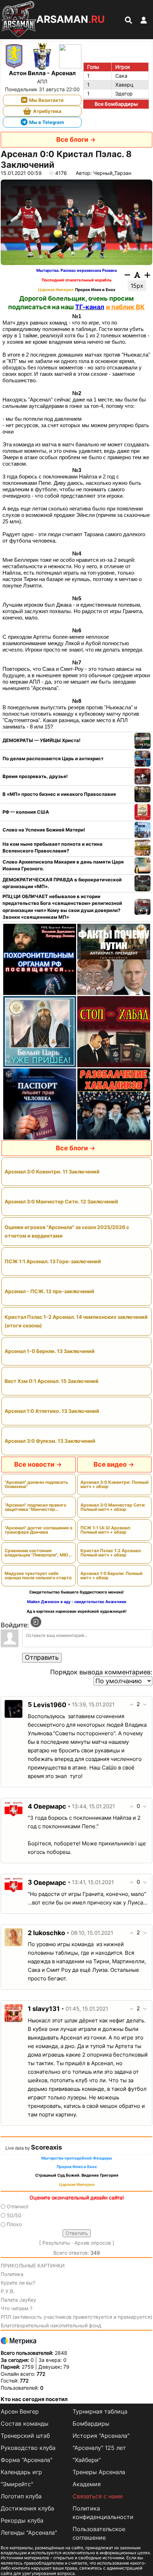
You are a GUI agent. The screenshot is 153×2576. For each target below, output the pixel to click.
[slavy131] (14, 2013)
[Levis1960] (14, 1708)
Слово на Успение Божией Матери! (44, 830)
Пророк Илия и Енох (95, 290)
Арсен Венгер (20, 2411)
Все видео (110, 1464)
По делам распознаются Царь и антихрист (53, 758)
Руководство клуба (28, 2448)
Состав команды (25, 2424)
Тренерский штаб (25, 2436)
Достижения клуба (27, 2508)
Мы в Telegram (47, 122)
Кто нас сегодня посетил (34, 2399)
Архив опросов (93, 2243)
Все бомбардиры (116, 104)
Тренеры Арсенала (99, 2472)
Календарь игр (21, 2472)
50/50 (14, 2215)
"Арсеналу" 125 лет (99, 2448)
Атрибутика (47, 111)
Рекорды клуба (22, 2520)
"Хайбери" (87, 2460)
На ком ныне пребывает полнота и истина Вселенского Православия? (52, 848)
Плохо (14, 2224)
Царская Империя (56, 290)
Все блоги (72, 139)
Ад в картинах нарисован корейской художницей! (77, 1611)
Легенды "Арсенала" (29, 2533)
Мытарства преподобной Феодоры (77, 2158)
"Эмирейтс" (17, 2484)
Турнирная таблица (100, 2411)
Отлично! (18, 2206)
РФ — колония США (26, 812)
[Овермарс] (14, 1810)
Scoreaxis (46, 2147)
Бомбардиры (91, 2424)
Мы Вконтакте (46, 100)
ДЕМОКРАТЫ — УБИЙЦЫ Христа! (41, 740)
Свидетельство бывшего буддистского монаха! (76, 1592)
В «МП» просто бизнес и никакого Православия (59, 794)
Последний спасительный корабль (76, 280)
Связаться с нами (98, 2496)
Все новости (34, 1464)
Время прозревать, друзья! (35, 776)
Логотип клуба (21, 2496)
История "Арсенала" (101, 2436)
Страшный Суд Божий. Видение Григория (77, 2175)
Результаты (56, 2243)
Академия (87, 2484)
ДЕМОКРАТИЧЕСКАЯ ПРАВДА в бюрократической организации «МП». (62, 883)
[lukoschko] (14, 1937)
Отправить (42, 1657)
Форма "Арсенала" (27, 2460)
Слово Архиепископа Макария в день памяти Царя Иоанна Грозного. (63, 865)
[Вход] (36, 1622)
